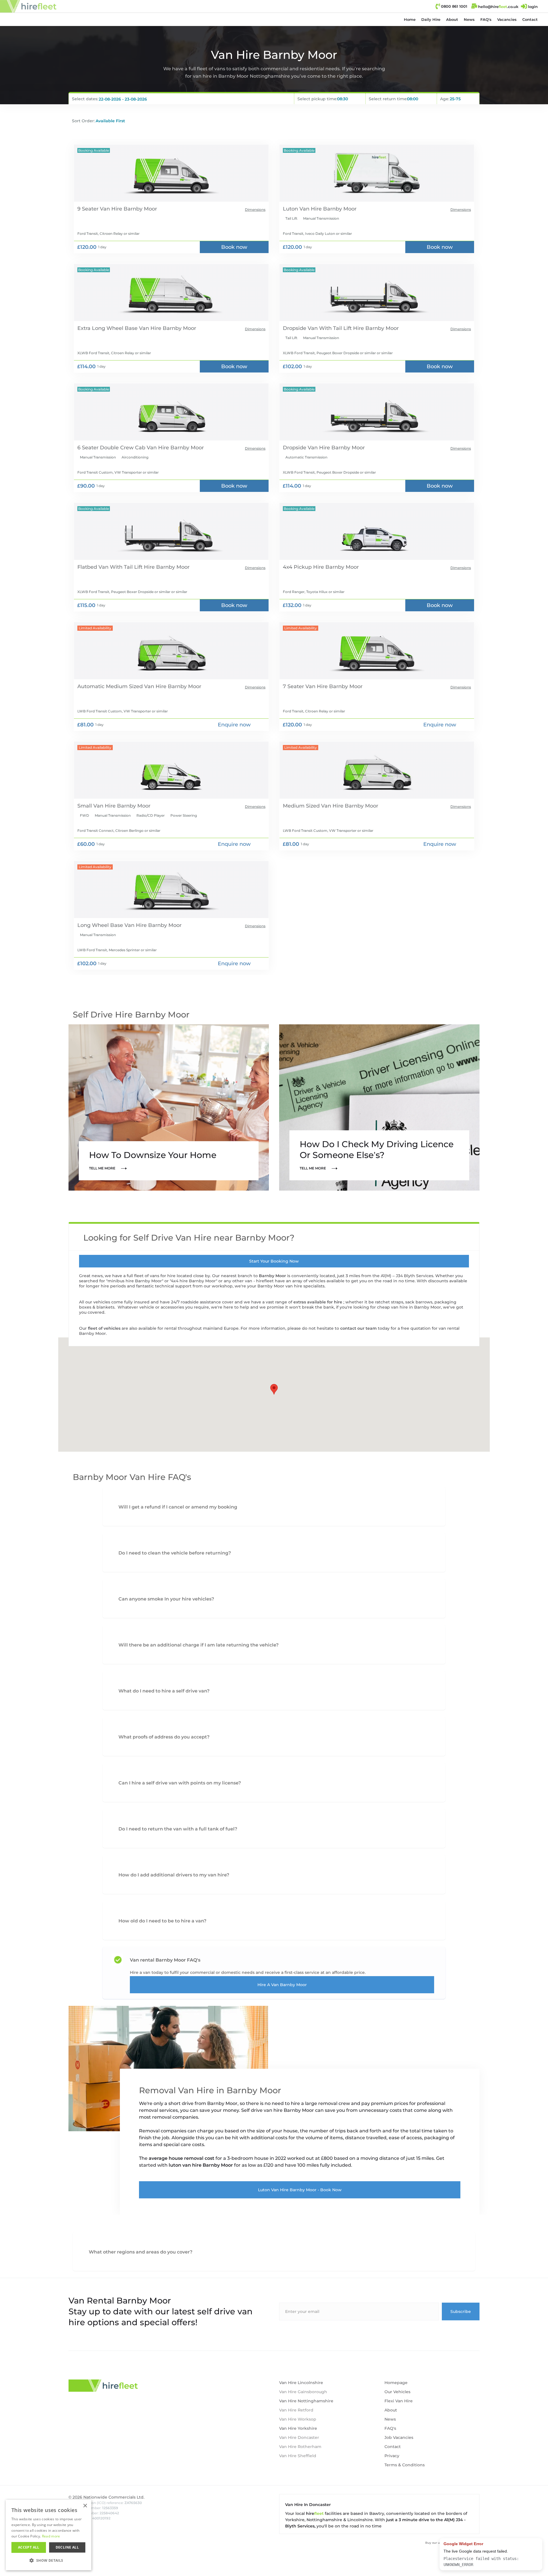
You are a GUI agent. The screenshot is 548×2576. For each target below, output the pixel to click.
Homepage (396, 2383)
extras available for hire (318, 1302)
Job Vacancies (399, 2437)
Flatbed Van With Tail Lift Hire (116, 567)
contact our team (359, 1328)
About (452, 19)
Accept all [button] (29, 2547)
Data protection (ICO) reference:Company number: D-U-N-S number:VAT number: (105, 2510)
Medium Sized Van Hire (313, 806)
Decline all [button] (67, 2547)
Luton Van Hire (302, 209)
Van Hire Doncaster (299, 2437)
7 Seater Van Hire (305, 686)
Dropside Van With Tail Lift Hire (323, 328)
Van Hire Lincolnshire (301, 2383)
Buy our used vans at (452, 2543)
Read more (51, 2536)
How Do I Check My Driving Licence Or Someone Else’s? (377, 1150)
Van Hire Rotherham (300, 2447)
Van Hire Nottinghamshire (306, 2401)
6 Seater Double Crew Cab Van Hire (123, 448)
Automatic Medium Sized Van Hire (122, 686)
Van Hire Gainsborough (303, 2392)
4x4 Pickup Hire (303, 567)
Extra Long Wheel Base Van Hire (119, 328)
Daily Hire (431, 19)
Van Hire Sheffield (298, 2456)
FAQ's (486, 19)
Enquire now (234, 725)
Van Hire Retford (296, 2410)
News (469, 19)
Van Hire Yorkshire (298, 2428)
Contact (530, 19)
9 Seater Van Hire (100, 209)
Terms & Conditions (405, 2465)
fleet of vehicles (105, 1328)
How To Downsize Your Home (153, 1155)
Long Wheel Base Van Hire (112, 925)
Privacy (392, 2456)
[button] (431, 19)
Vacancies (507, 19)
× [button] (85, 2506)
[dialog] (49, 2535)
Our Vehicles (397, 2392)
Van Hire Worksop (298, 2419)
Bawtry (377, 2513)
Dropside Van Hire (306, 448)
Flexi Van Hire (399, 2401)
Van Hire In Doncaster (308, 2505)
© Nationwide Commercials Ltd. (106, 2497)
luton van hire (186, 2165)
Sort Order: (83, 121)
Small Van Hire (96, 806)
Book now (234, 247)
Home (410, 19)
